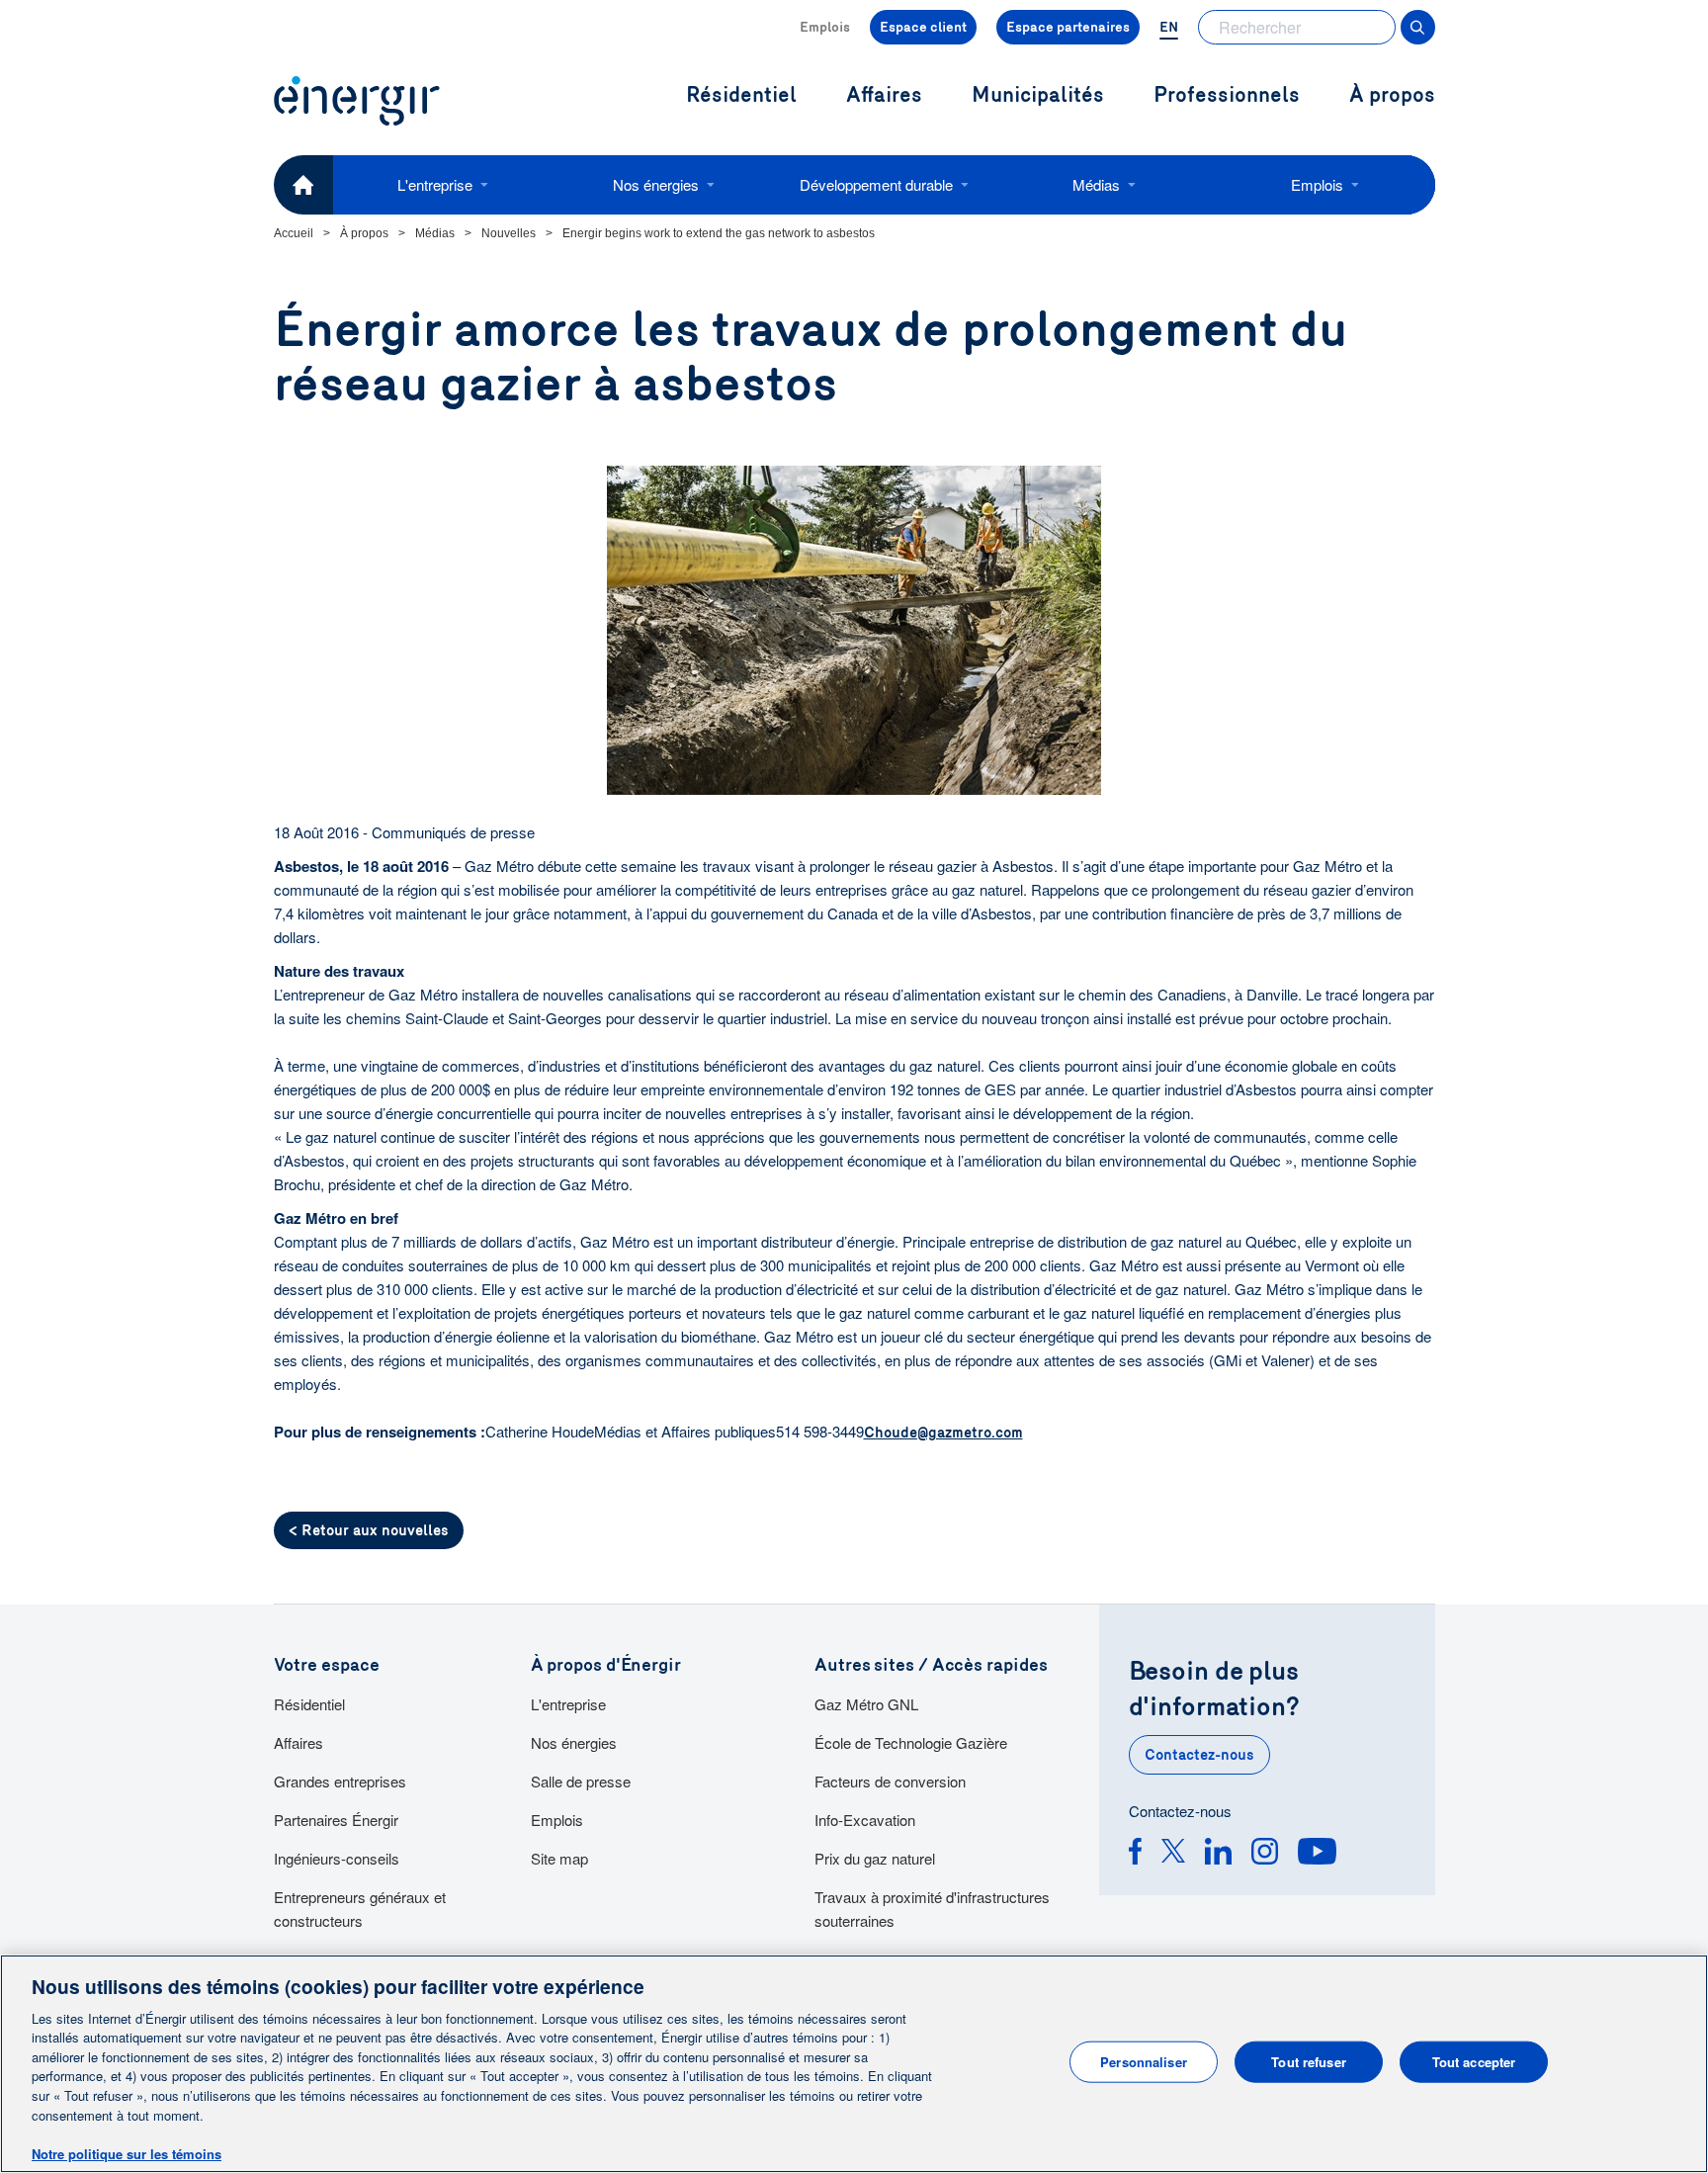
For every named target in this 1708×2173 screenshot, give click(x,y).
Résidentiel (309, 1704)
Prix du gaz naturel (875, 1858)
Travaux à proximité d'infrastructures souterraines (932, 1909)
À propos (1392, 95)
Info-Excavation (865, 1820)
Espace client (923, 27)
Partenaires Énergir (336, 1820)
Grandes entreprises (340, 1781)
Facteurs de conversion (890, 1781)
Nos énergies (656, 184)
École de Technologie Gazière (911, 1742)
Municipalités (1038, 95)
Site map (559, 1858)
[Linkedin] (1218, 1854)
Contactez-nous (1199, 1755)
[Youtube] (1317, 1854)
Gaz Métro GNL (866, 1704)
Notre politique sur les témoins (127, 2153)
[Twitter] (1173, 1854)
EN (1169, 27)
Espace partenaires (1068, 27)
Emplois (825, 27)
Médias (1096, 184)
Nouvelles (509, 233)
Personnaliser (1144, 2062)
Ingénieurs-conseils (337, 1858)
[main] (854, 2064)
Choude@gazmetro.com (943, 1433)
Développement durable (876, 184)
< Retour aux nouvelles (369, 1530)
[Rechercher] (1418, 27)
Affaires (299, 1742)
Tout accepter (1474, 2062)
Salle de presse (581, 1781)
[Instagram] (1265, 1854)
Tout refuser (1309, 2062)
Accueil (294, 233)
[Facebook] (1135, 1854)
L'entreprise (435, 184)
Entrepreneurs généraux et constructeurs (360, 1909)
